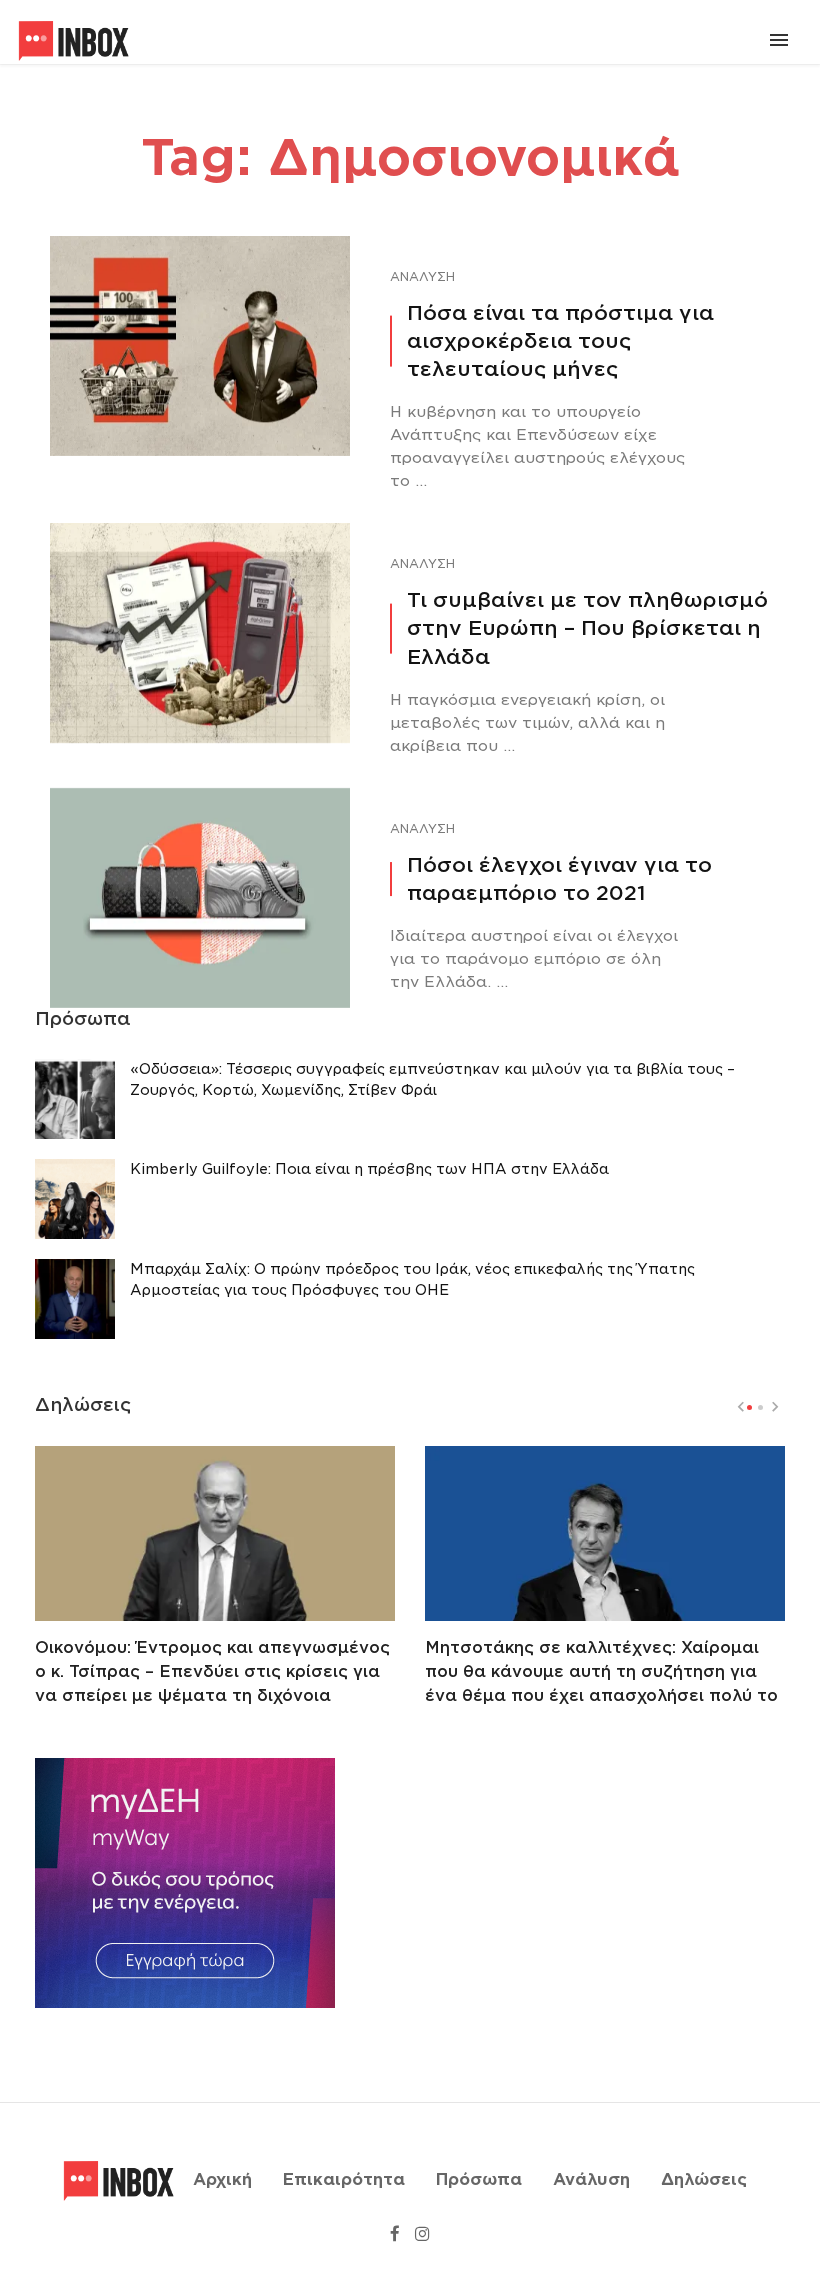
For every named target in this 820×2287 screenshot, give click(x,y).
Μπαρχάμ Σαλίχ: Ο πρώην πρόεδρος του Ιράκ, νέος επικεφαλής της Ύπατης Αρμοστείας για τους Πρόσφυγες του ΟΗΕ (412, 1279)
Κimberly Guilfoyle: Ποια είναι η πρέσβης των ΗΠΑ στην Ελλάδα (369, 1169)
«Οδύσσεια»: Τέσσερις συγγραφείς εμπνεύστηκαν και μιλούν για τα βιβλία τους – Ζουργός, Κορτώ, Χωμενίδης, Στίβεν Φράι (432, 1079)
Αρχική (222, 2180)
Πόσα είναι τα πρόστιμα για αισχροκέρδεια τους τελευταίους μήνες (560, 341)
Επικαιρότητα (344, 2180)
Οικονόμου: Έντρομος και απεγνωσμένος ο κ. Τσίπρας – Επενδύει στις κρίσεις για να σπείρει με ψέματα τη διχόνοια (212, 1671)
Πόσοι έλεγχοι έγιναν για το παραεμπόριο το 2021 (559, 879)
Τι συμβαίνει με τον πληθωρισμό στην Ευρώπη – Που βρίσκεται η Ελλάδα (587, 628)
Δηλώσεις (704, 2180)
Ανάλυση (422, 276)
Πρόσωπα (479, 2180)
